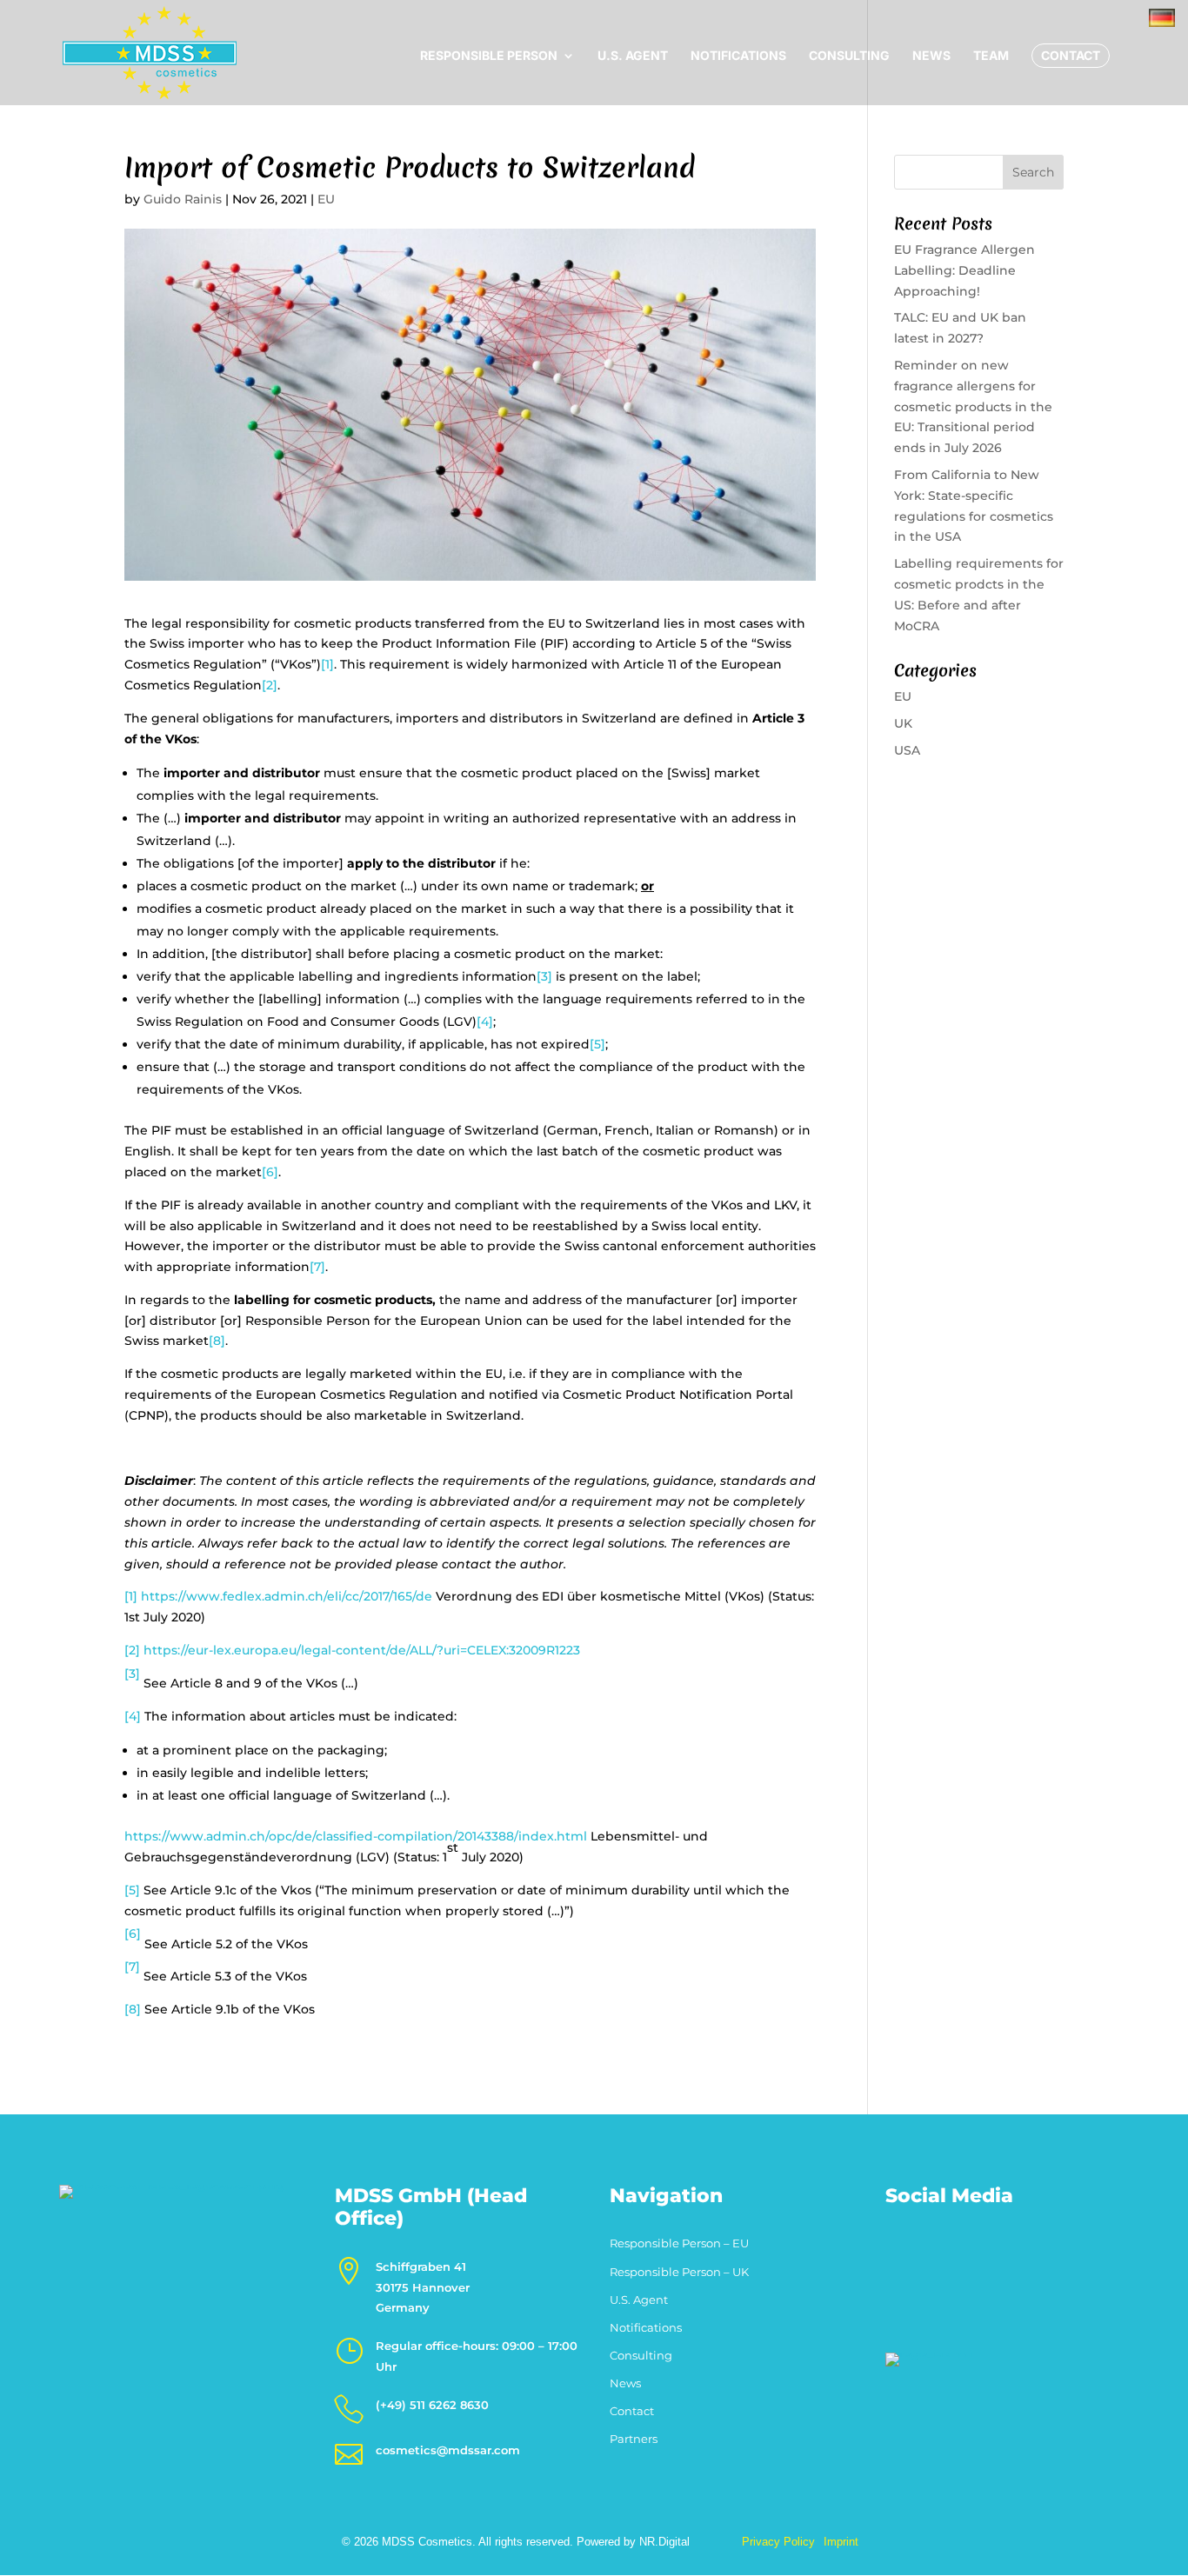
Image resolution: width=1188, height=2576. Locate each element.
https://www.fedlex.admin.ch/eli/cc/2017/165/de (287, 1596)
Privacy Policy (778, 2542)
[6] (270, 1172)
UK (903, 723)
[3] (544, 976)
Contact (1071, 55)
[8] (217, 1341)
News (931, 56)
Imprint (841, 2542)
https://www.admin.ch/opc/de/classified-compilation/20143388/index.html (356, 1836)
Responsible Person (489, 56)
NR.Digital (664, 2542)
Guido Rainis (183, 199)
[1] (327, 664)
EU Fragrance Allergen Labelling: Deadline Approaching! (964, 270)
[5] (597, 1044)
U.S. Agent (633, 56)
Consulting (849, 56)
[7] (317, 1267)
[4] (485, 1022)
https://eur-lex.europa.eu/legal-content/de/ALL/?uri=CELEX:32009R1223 (362, 1650)
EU (326, 199)
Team (991, 56)
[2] (270, 685)
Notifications (738, 56)
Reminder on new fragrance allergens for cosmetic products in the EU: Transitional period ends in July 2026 (973, 406)
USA (907, 750)
